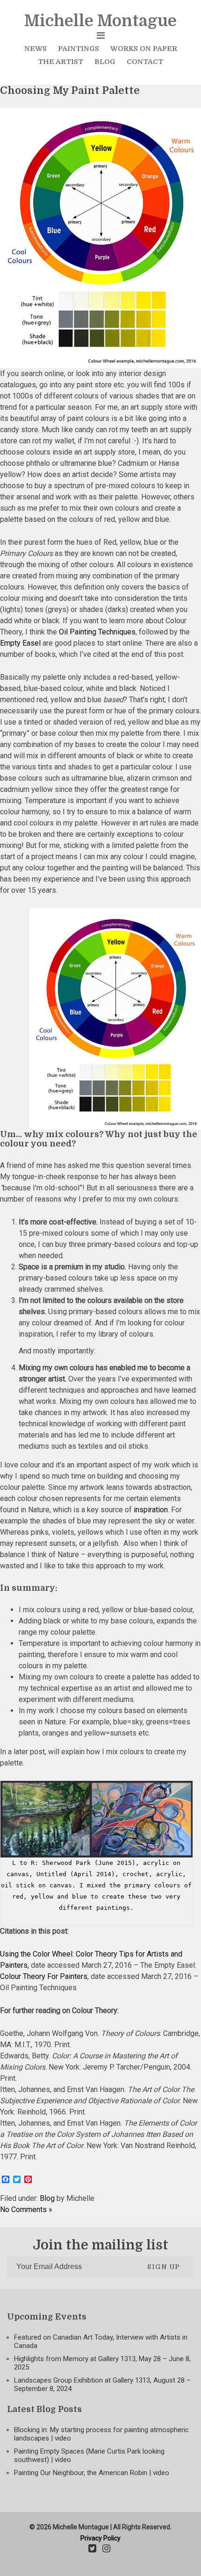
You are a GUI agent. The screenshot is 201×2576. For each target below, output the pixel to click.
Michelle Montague (100, 21)
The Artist (61, 62)
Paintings (79, 49)
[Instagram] (106, 2549)
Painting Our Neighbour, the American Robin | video (92, 2473)
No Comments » (26, 2210)
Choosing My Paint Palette (70, 90)
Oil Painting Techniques (97, 632)
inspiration (151, 1510)
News (36, 49)
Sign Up (164, 2267)
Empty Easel (20, 643)
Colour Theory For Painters (44, 1976)
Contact (145, 62)
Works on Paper (144, 49)
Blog (105, 62)
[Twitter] (92, 2549)
